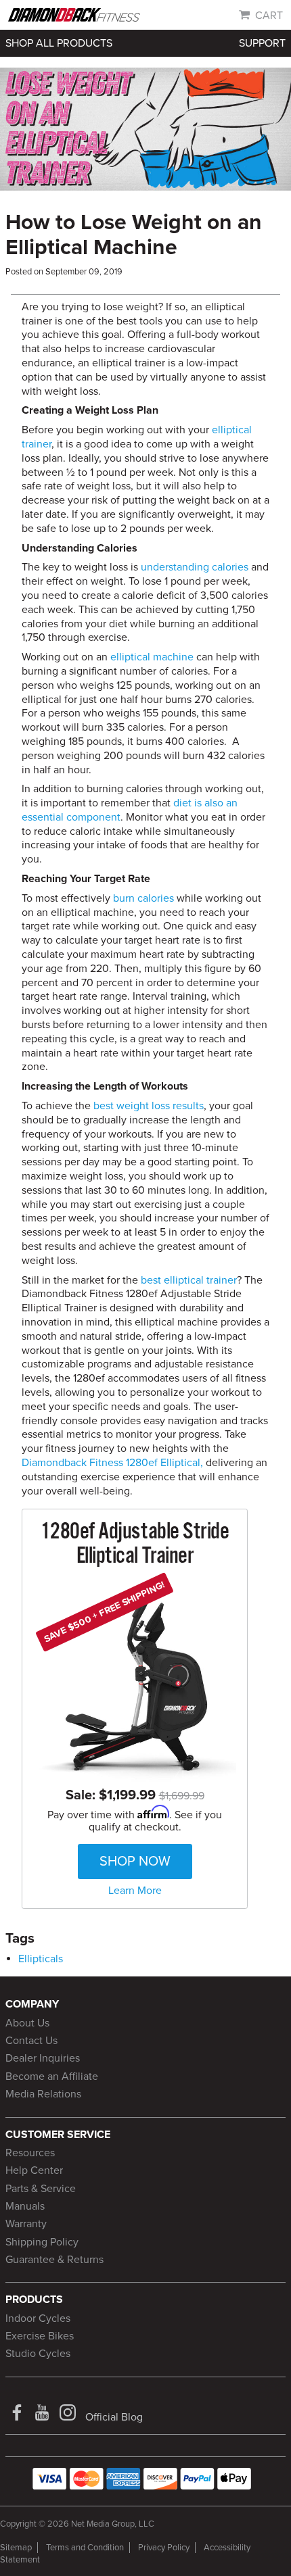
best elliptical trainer (189, 1280)
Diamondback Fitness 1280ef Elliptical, (112, 1463)
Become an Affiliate (52, 2076)
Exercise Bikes (40, 2336)
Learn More (135, 1891)
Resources (30, 2153)
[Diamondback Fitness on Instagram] (69, 2417)
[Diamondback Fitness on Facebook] (18, 2417)
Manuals (25, 2206)
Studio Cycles (38, 2354)
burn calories (143, 898)
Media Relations (43, 2094)
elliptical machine (152, 657)
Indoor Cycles (38, 2318)
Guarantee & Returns (54, 2260)
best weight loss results (149, 1106)
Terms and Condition (85, 2548)
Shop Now (135, 1862)
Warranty (26, 2224)
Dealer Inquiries (43, 2058)
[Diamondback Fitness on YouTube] (43, 2417)
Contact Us (31, 2041)
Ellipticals (41, 1959)
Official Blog (114, 2417)
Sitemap (16, 2548)
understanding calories (195, 567)
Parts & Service (41, 2189)
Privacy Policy (164, 2548)
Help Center (34, 2170)
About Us (27, 2023)
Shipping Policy (42, 2242)
